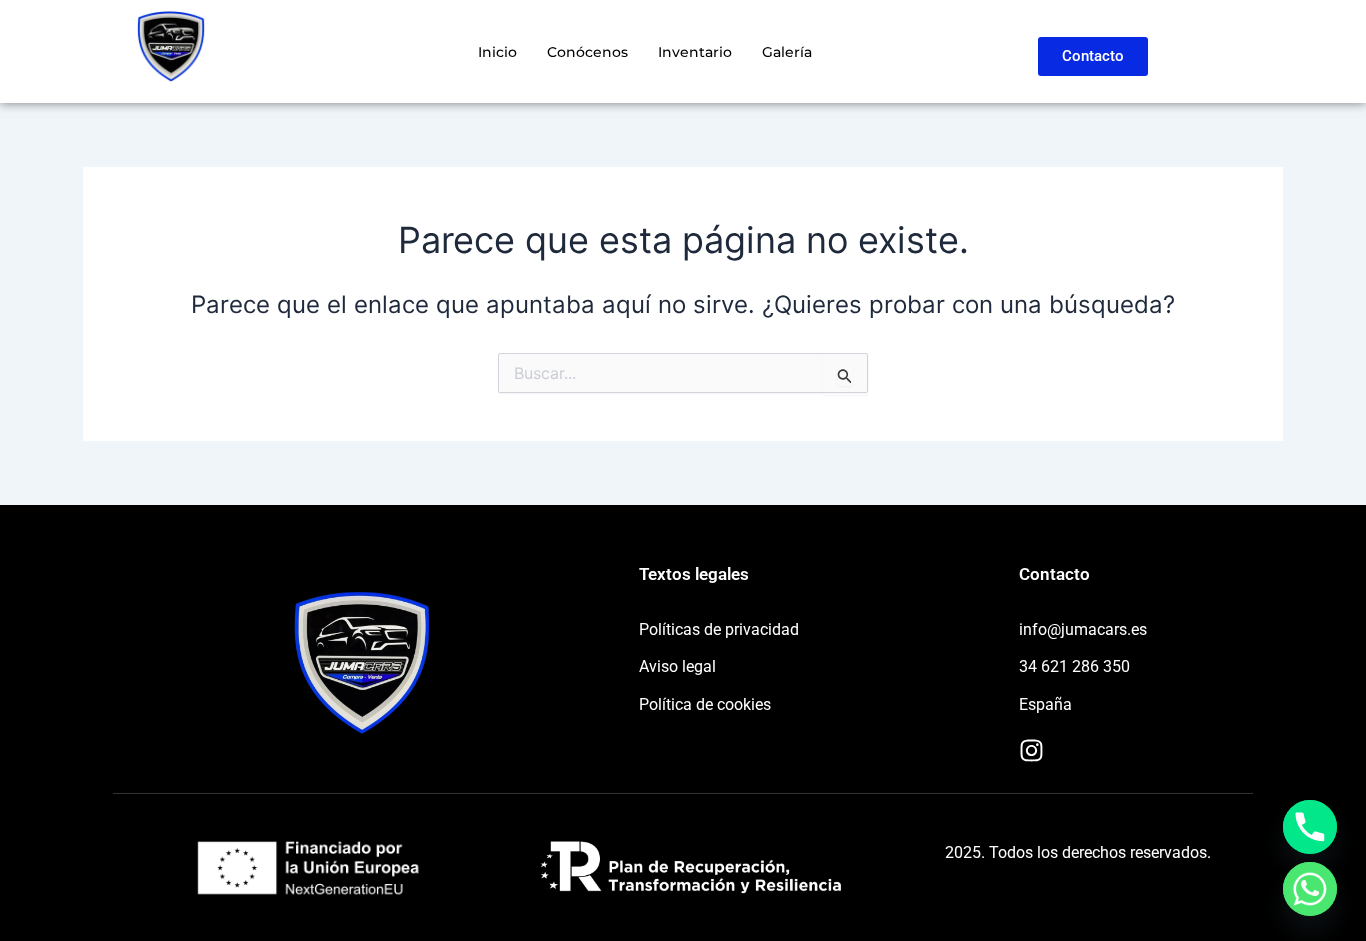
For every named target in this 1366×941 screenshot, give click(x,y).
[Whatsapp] (1310, 889)
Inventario (695, 52)
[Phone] (1310, 827)
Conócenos (587, 52)
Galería (787, 52)
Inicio (497, 52)
